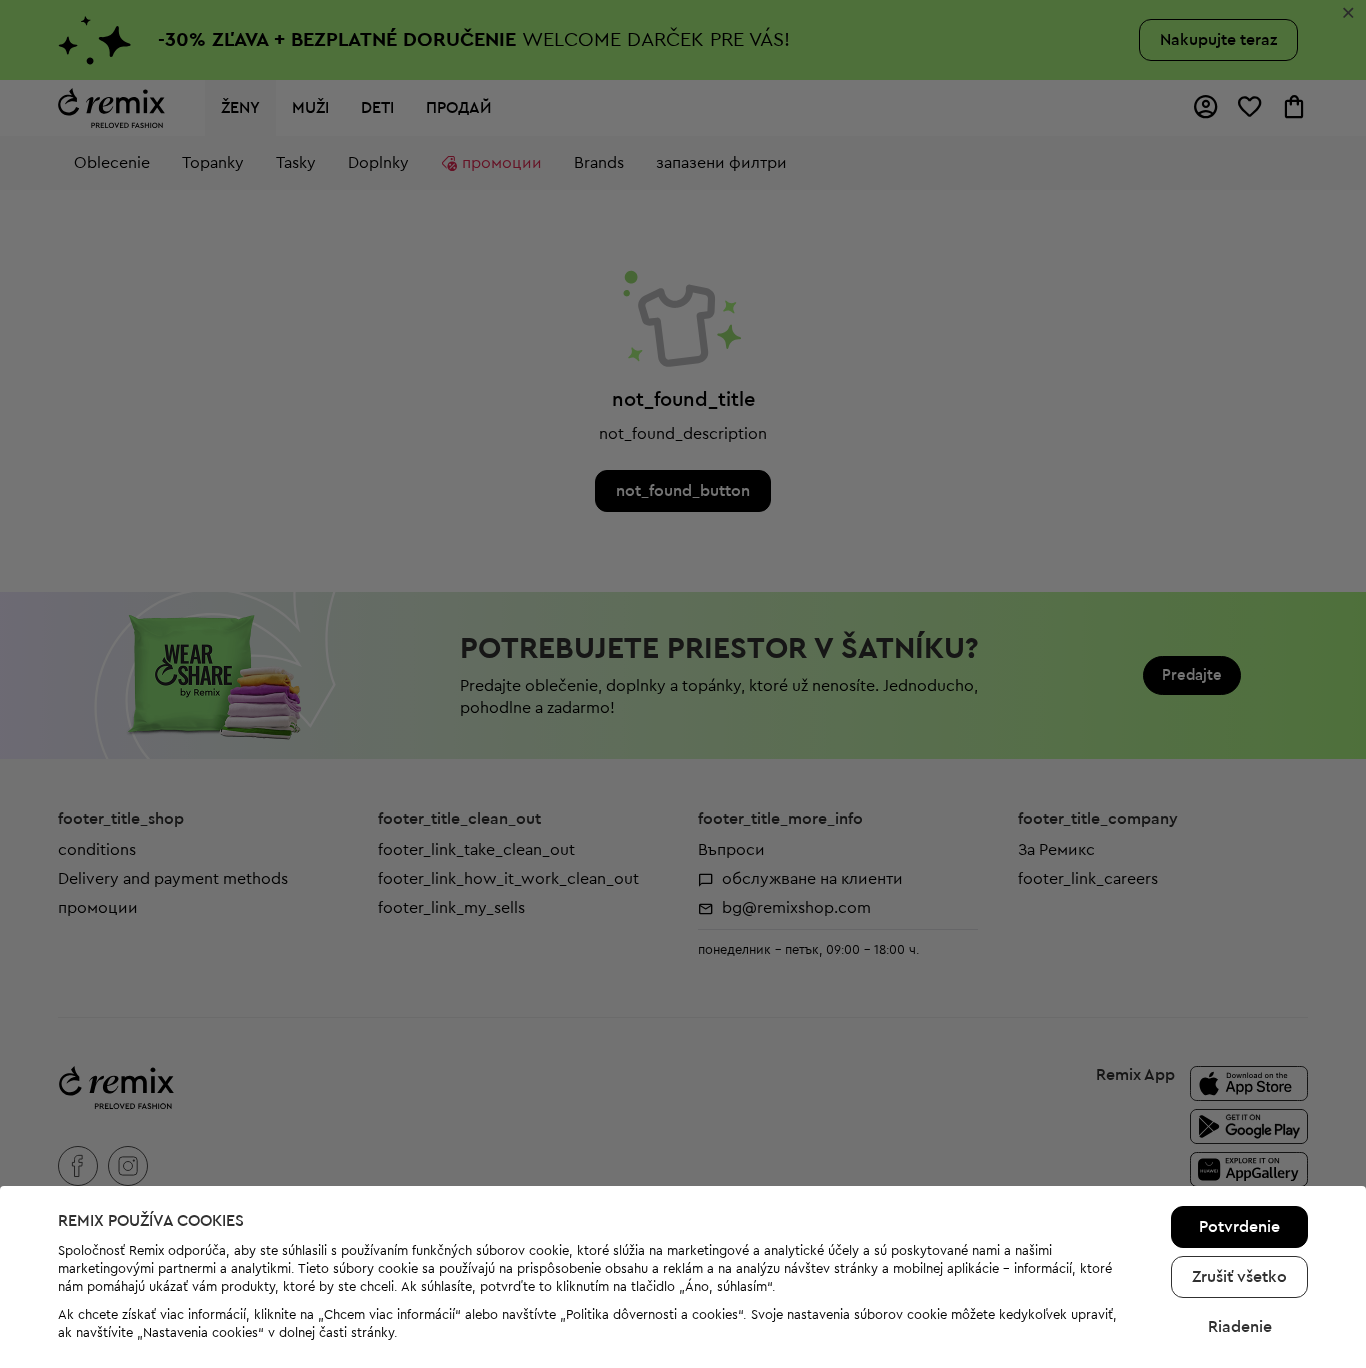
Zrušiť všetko (1239, 1277)
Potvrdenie (1239, 1227)
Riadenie (1240, 1327)
